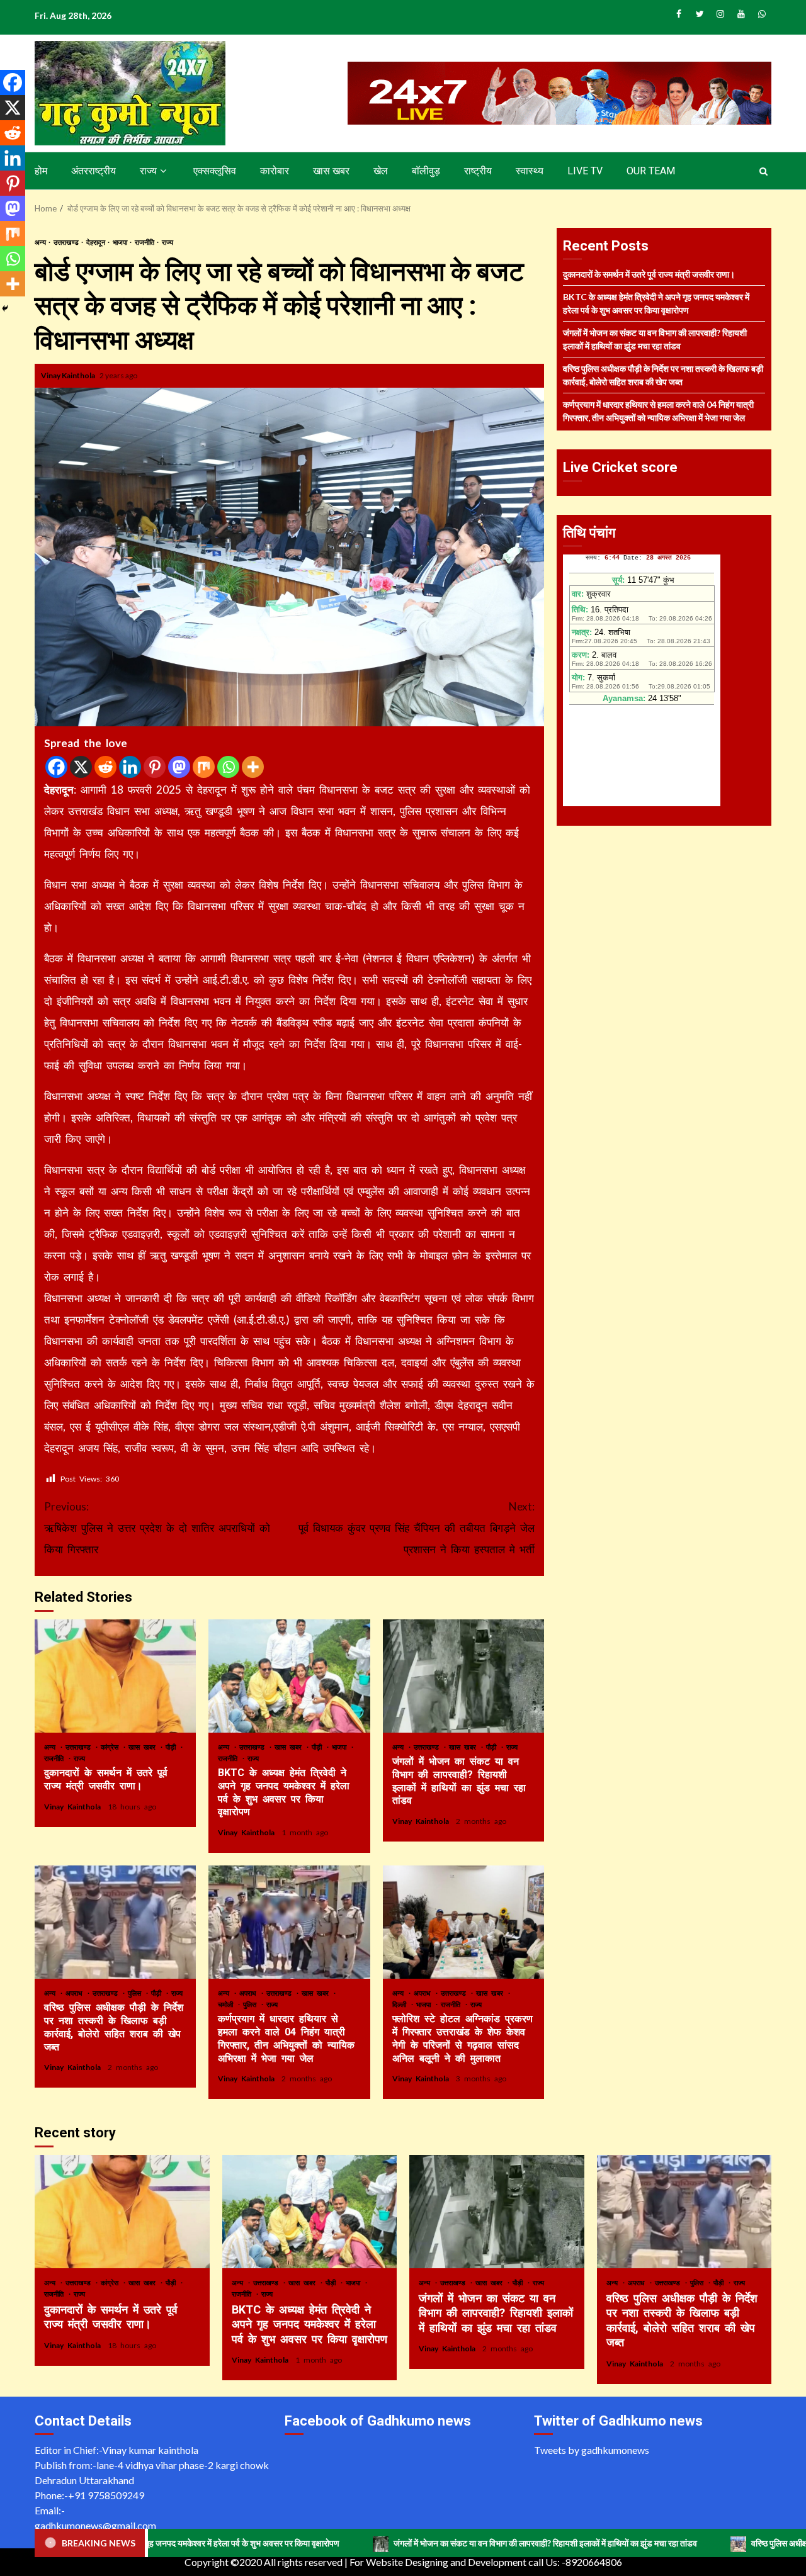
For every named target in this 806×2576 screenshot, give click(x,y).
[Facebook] (56, 767)
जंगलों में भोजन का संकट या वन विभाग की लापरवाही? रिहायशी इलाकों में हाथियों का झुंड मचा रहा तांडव (463, 1676)
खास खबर (331, 171)
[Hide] (5, 308)
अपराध (76, 1993)
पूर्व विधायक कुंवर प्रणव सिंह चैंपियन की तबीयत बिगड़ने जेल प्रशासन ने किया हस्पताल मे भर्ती (417, 1528)
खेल (381, 171)
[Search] (763, 171)
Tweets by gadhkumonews (592, 2450)
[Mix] (204, 767)
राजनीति (145, 242)
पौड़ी (173, 1747)
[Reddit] (105, 767)
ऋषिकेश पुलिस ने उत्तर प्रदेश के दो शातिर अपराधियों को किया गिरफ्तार (157, 1528)
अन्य (41, 242)
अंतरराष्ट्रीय (94, 171)
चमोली (227, 2004)
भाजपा (121, 242)
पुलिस (136, 1993)
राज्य (148, 171)
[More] (253, 767)
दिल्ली (401, 2004)
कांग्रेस (111, 1747)
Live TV (585, 171)
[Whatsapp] (228, 767)
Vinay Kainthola (69, 375)
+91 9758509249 (106, 2495)
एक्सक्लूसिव (215, 171)
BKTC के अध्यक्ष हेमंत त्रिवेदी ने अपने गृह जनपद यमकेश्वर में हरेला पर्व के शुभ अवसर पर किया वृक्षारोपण (289, 1676)
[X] (81, 767)
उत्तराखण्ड (67, 242)
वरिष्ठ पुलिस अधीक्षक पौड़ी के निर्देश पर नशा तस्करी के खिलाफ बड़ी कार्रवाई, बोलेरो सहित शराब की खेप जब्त (115, 1922)
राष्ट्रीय (478, 171)
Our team (651, 171)
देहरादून (96, 242)
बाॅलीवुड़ (426, 171)
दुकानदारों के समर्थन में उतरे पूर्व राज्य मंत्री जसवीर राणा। (115, 1676)
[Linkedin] (130, 767)
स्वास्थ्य (530, 171)
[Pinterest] (155, 767)
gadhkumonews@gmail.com (95, 2525)
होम (41, 171)
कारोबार (275, 171)
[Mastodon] (179, 767)
